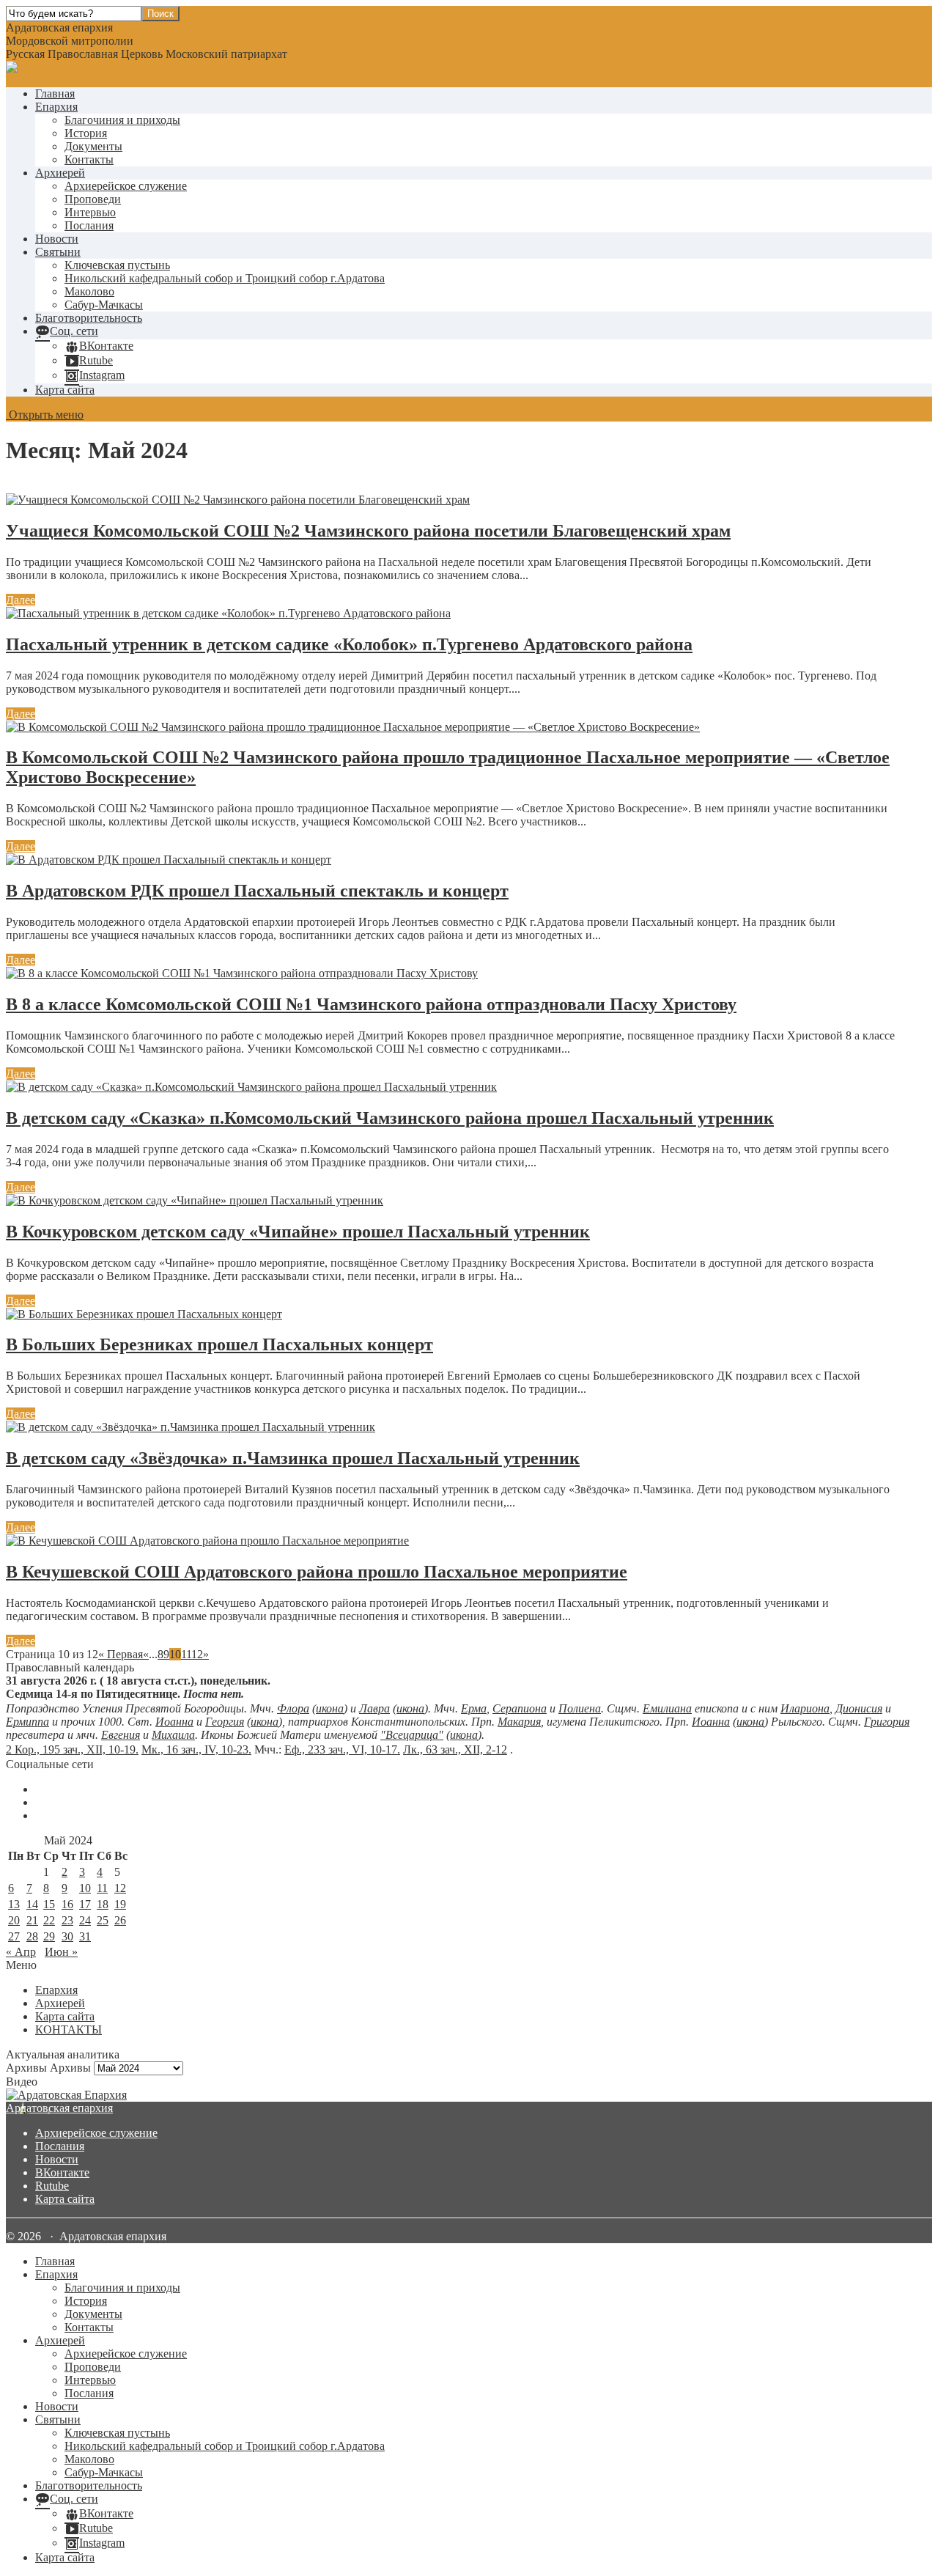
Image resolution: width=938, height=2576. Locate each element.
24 (85, 1920)
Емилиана (667, 1708)
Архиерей (60, 173)
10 (85, 1888)
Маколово (89, 291)
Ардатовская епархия (59, 2108)
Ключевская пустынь (117, 265)
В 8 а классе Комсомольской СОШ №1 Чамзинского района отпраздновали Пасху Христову (371, 1004)
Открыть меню (45, 415)
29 (49, 1936)
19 (120, 1904)
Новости (57, 239)
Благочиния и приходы (122, 120)
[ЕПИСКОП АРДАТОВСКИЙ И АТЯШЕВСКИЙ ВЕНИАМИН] (469, 2095)
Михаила (173, 1735)
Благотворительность (89, 318)
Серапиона (520, 1708)
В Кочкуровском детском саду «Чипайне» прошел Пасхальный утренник (298, 1232)
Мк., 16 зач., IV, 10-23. (196, 1749)
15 (49, 1904)
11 (186, 1654)
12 (197, 1654)
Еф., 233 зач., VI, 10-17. (342, 1749)
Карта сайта (65, 390)
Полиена (580, 1708)
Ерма (474, 1708)
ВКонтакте (62, 2172)
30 (67, 1936)
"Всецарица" (412, 1735)
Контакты (89, 159)
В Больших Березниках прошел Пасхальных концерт (219, 1344)
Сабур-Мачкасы (104, 305)
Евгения (121, 1735)
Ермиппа (27, 1722)
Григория (887, 1722)
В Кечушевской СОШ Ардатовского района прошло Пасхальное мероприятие (317, 1572)
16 (67, 1904)
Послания (89, 225)
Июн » (61, 1952)
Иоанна (174, 1722)
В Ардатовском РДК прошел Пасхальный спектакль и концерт (257, 891)
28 (32, 1936)
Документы (93, 146)
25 (103, 1920)
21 (32, 1920)
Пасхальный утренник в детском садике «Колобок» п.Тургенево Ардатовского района (349, 644)
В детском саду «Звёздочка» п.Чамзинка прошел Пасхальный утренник (293, 1458)
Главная (55, 93)
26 (120, 1920)
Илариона (805, 1708)
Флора (293, 1708)
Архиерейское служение (126, 186)
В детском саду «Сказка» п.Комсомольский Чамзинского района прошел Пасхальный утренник (390, 1118)
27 (14, 1936)
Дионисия (859, 1708)
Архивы (70, 2068)
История (86, 133)
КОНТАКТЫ (69, 2029)
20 (14, 1920)
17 (85, 1904)
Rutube (52, 2186)
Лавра (374, 1708)
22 (49, 1920)
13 (14, 1904)
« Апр (21, 1952)
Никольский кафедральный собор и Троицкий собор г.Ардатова (225, 278)
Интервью (90, 212)
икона (330, 1708)
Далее (21, 600)
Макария (519, 1722)
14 (32, 1904)
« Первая (121, 1654)
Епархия (56, 107)
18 (103, 1904)
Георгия (225, 1722)
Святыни (58, 252)
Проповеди (93, 199)
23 (67, 1920)
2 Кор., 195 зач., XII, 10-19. (72, 1749)
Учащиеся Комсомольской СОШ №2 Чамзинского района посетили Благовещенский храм (368, 531)
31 (85, 1936)
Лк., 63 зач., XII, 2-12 (455, 1749)
